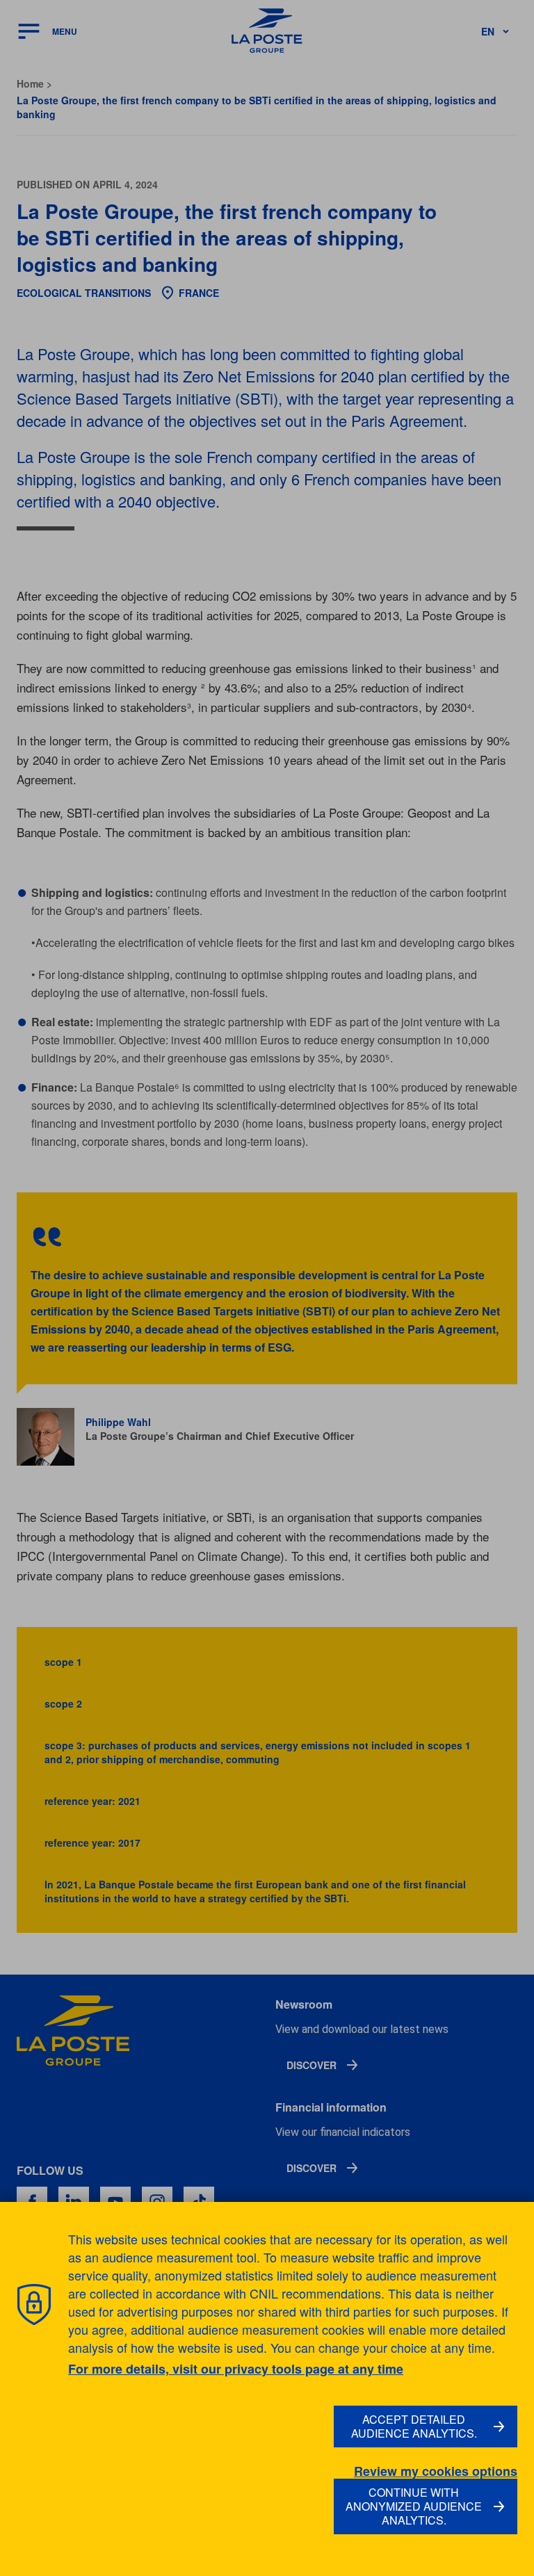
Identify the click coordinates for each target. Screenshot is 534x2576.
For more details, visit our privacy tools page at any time (236, 2369)
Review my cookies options (436, 2471)
